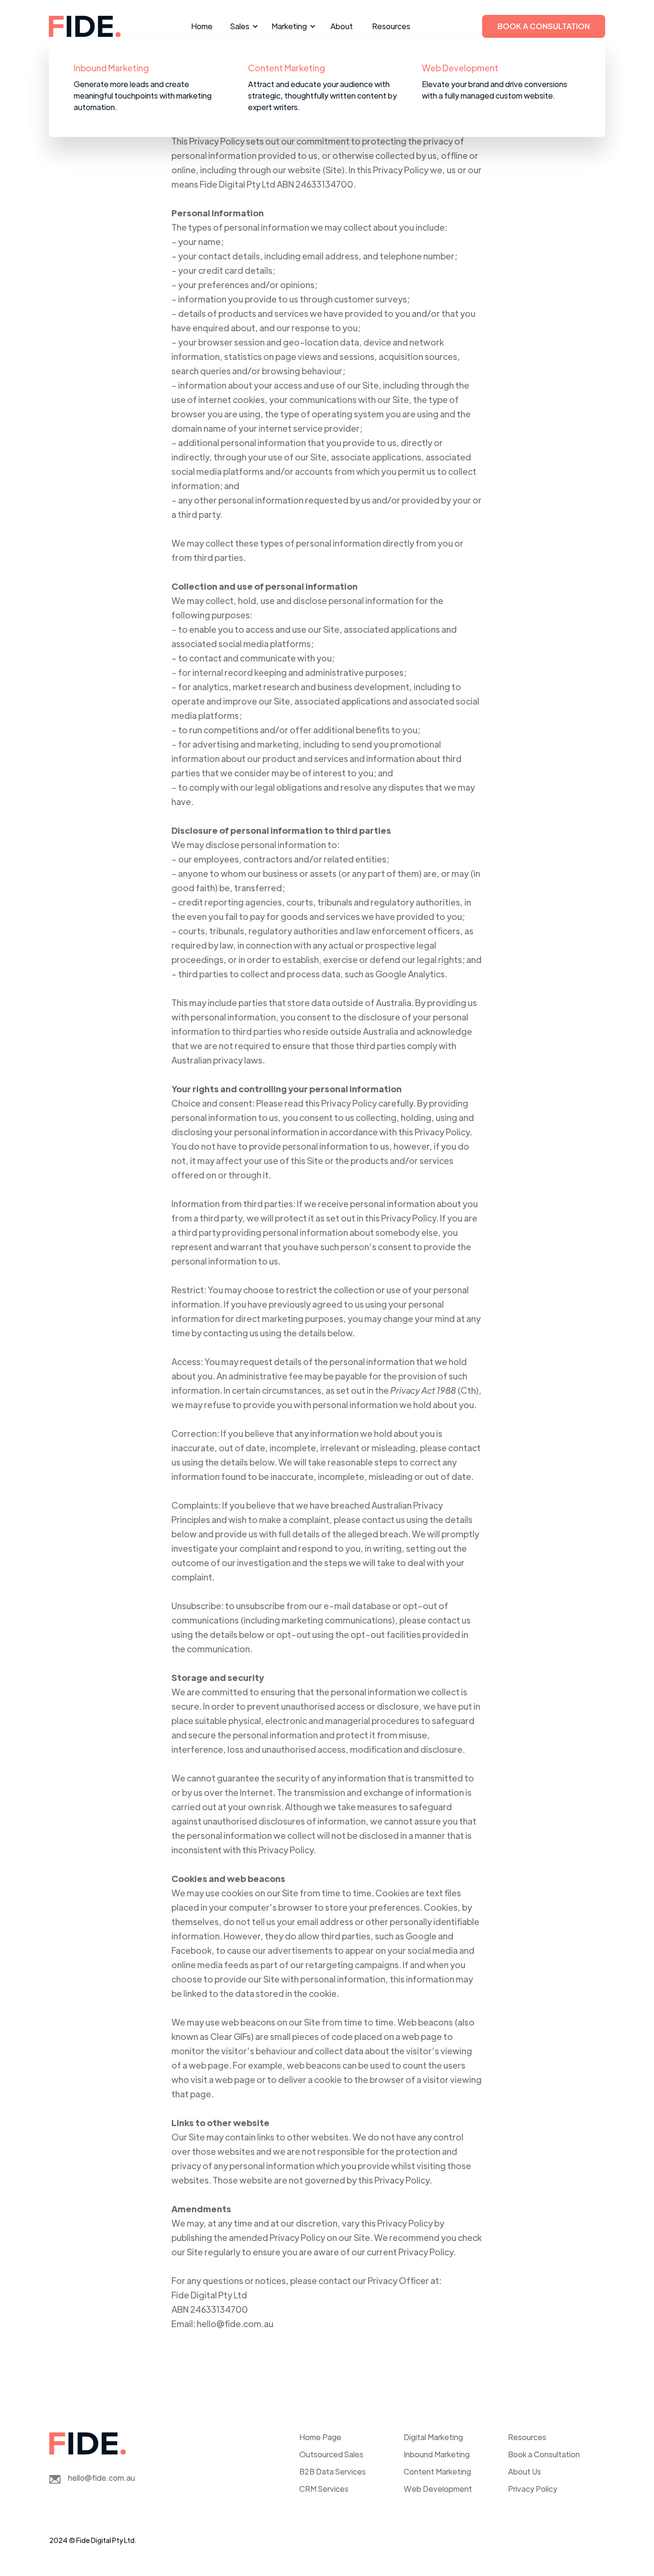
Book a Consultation (544, 2454)
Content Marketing (437, 2471)
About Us (524, 2471)
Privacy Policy (533, 2489)
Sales (240, 26)
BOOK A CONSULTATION (544, 26)
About (342, 26)
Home (202, 26)
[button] (243, 26)
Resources (391, 26)
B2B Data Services (333, 2471)
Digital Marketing (433, 2437)
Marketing (289, 26)
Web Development (438, 2489)
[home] (85, 26)
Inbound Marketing (437, 2454)
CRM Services (324, 2489)
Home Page (320, 2437)
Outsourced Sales (331, 2454)
